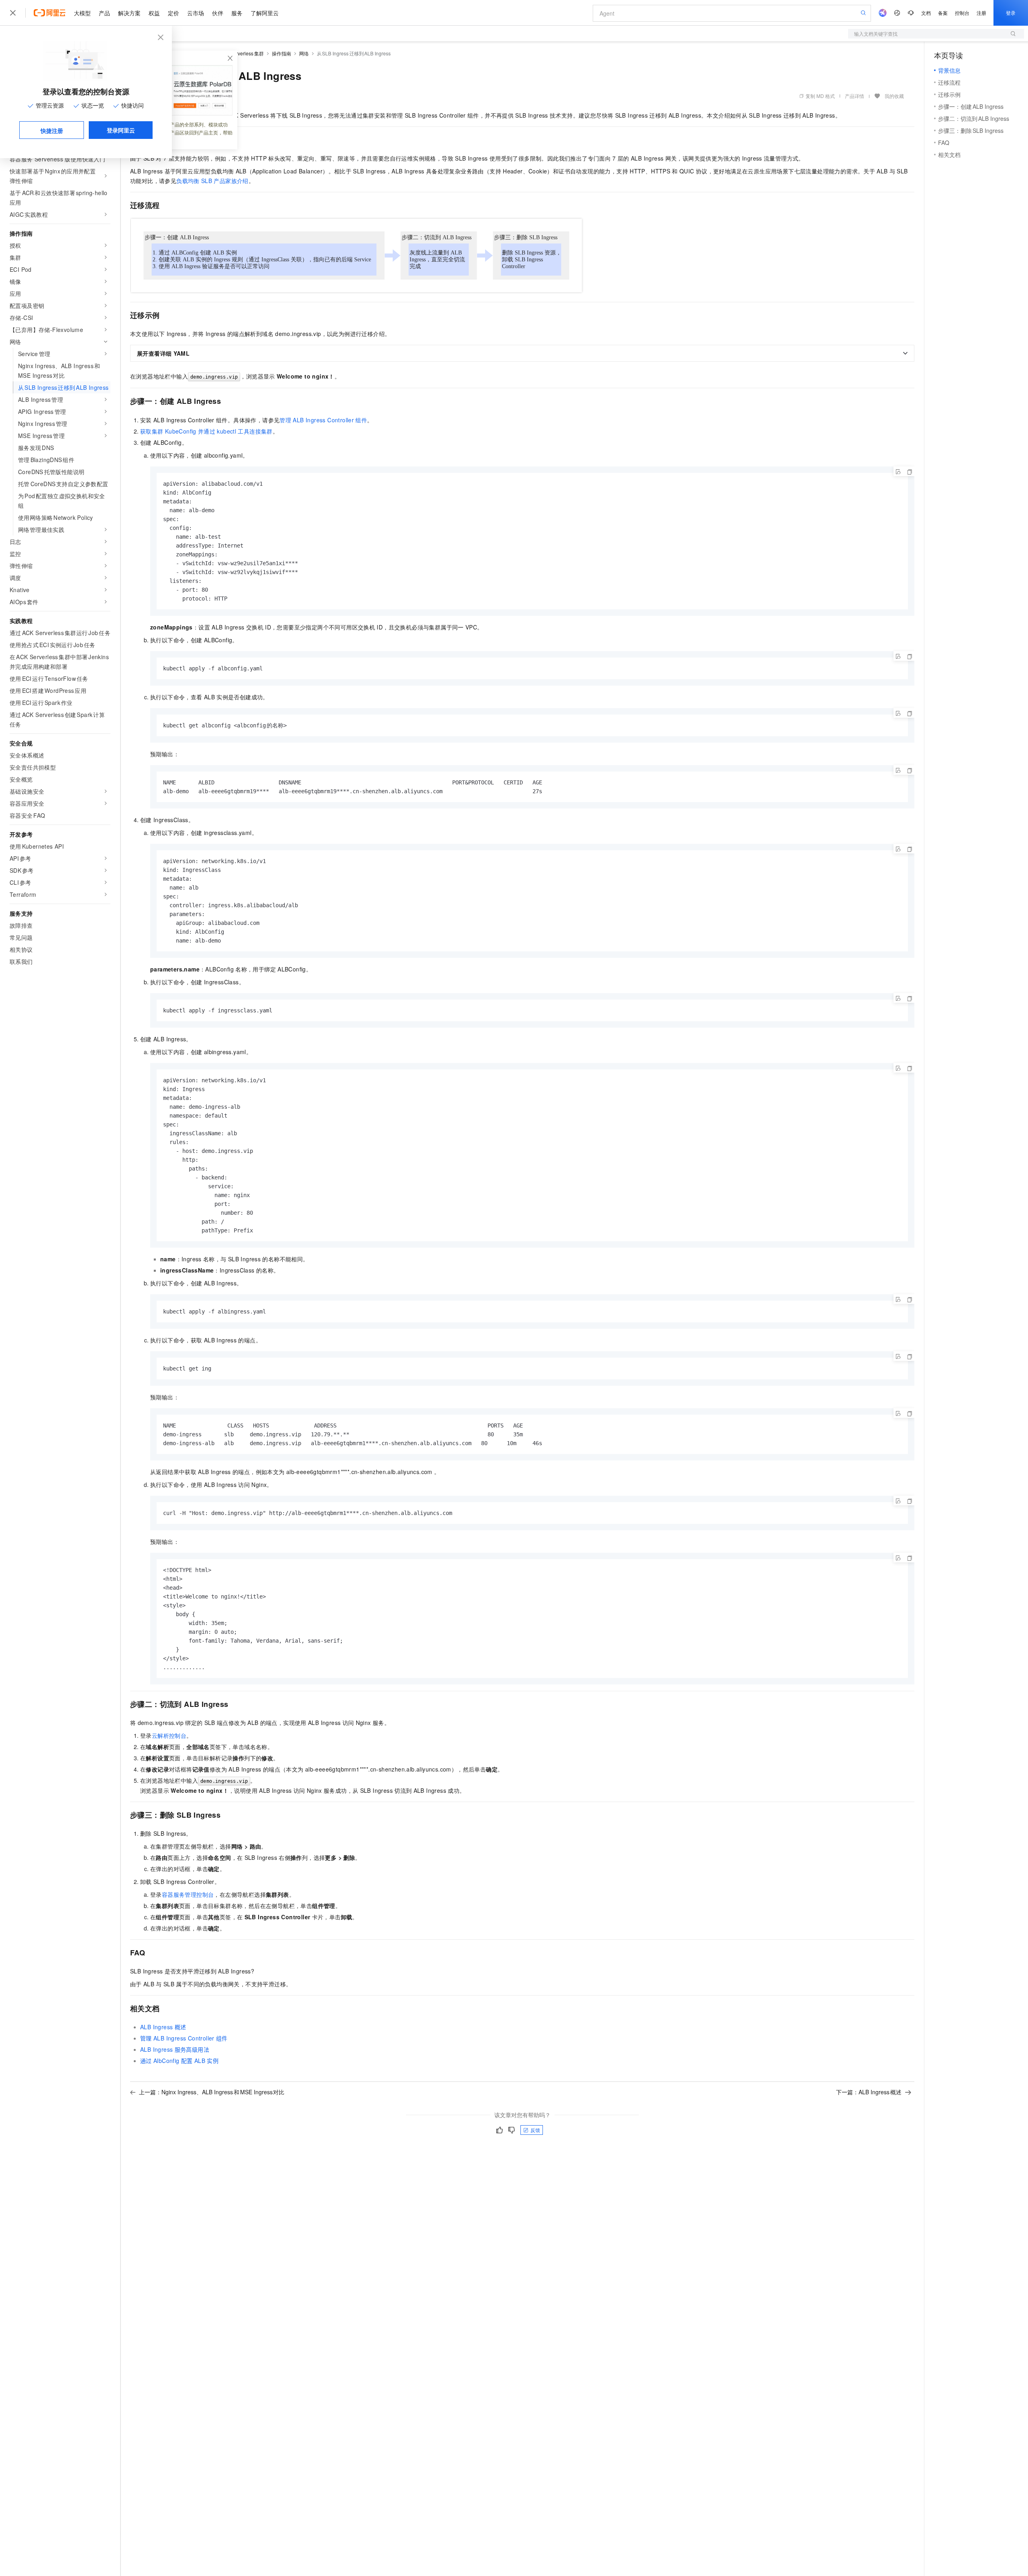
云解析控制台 (169, 1735)
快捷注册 (52, 130)
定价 (173, 13)
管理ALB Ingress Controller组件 (323, 420)
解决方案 (129, 13)
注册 (981, 13)
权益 (154, 13)
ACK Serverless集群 (241, 53)
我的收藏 (894, 96)
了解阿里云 (265, 13)
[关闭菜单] (13, 13)
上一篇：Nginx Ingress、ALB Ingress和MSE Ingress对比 (212, 2092)
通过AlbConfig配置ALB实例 (179, 2061)
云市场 (196, 13)
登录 (1011, 13)
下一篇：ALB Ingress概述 (869, 2092)
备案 (943, 13)
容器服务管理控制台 (188, 1894)
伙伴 (218, 13)
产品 (104, 13)
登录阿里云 (121, 130)
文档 (926, 13)
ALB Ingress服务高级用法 (175, 2049)
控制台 (962, 13)
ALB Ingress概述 (163, 2027)
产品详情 (855, 96)
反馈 (535, 2130)
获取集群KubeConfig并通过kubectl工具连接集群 (206, 431)
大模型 (82, 13)
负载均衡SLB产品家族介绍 (212, 181)
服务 (237, 13)
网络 (304, 53)
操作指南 (281, 53)
